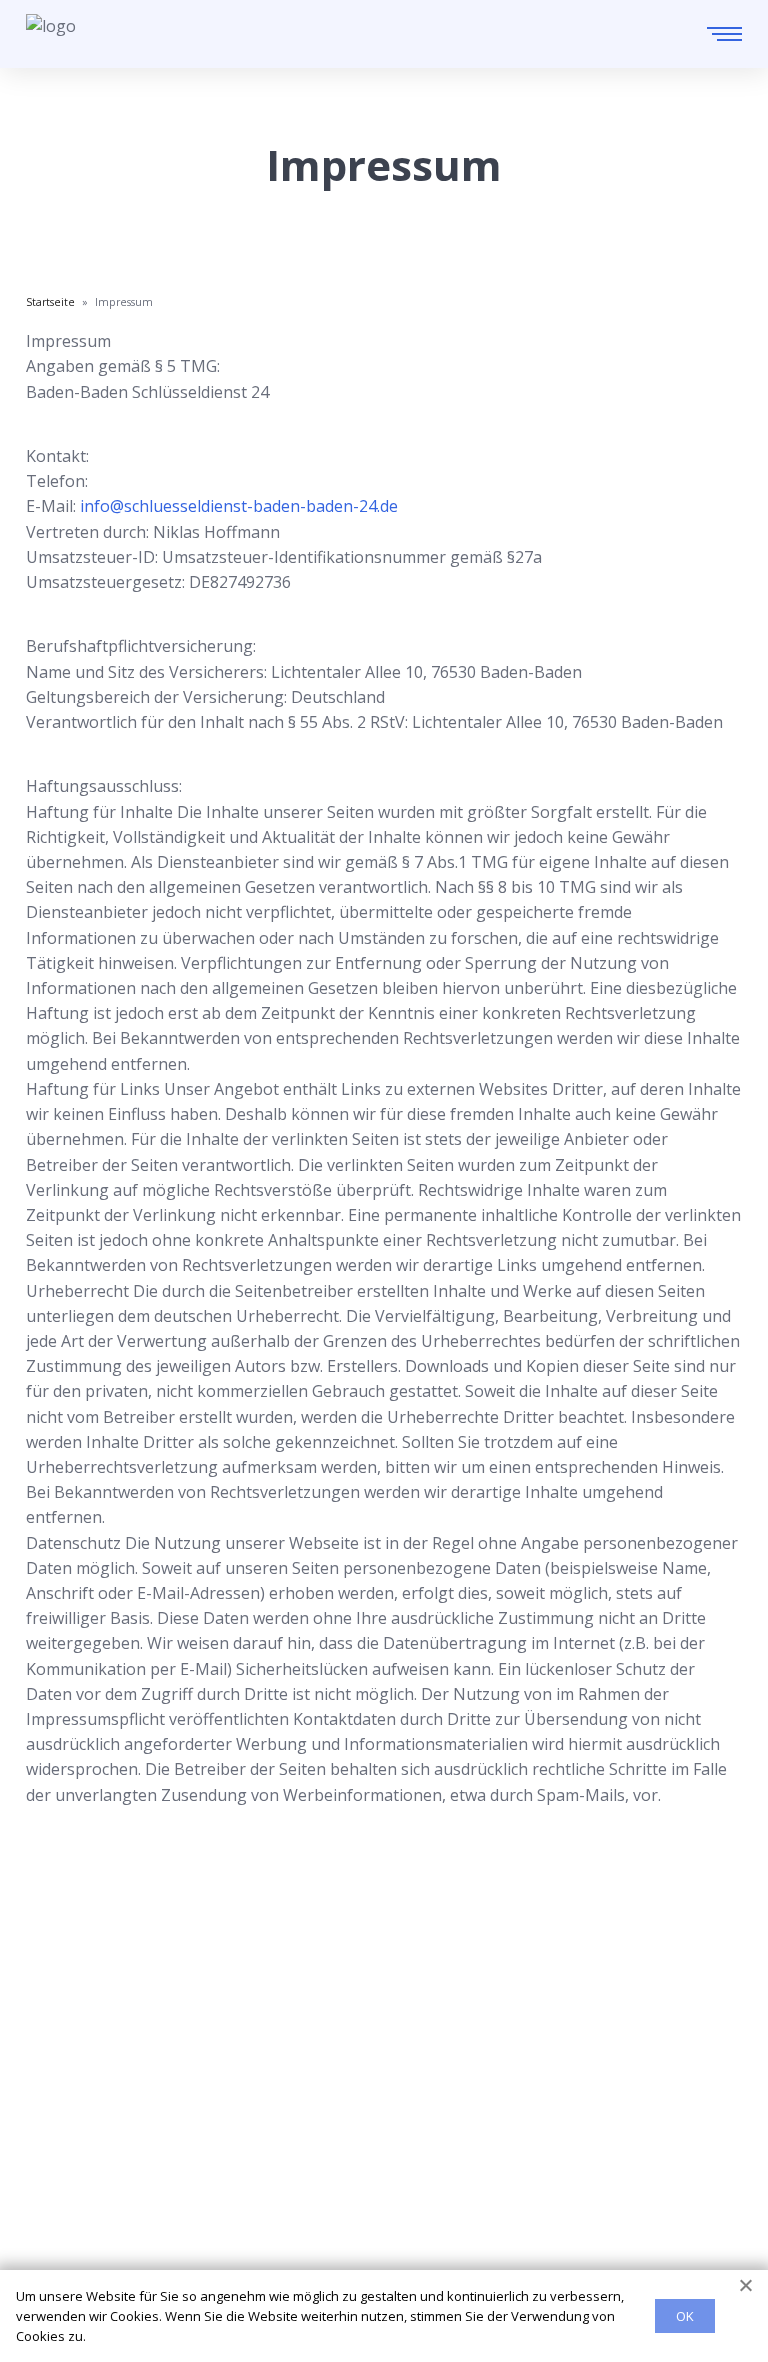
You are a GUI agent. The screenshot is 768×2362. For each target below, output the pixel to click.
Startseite (62, 2122)
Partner (55, 2219)
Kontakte (60, 2187)
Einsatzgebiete (81, 2155)
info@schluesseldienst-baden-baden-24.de (239, 506)
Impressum (68, 2251)
